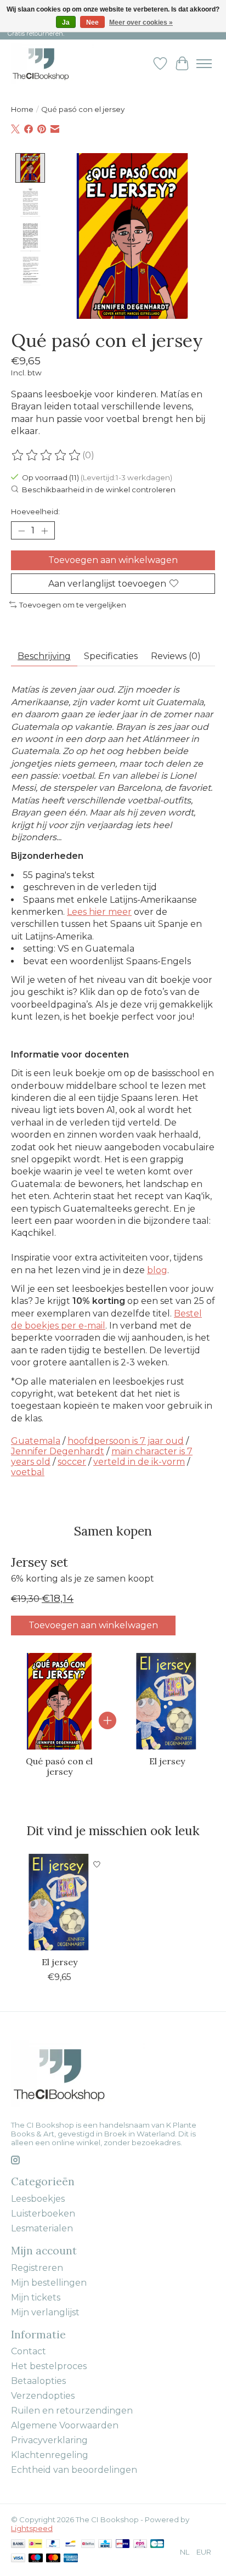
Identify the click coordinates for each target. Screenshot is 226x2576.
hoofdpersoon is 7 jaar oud (126, 1441)
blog (157, 1270)
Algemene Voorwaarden (65, 2425)
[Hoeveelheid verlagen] (21, 531)
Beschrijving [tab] (44, 656)
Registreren (37, 2268)
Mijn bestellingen (49, 2283)
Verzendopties (43, 2396)
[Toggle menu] (204, 64)
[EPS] (140, 2544)
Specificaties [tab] (111, 656)
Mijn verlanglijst (45, 2312)
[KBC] (105, 2544)
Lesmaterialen (42, 2228)
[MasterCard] (53, 2559)
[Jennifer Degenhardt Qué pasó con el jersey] (59, 1701)
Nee (92, 23)
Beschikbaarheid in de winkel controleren (99, 490)
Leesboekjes (38, 2199)
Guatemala (36, 1441)
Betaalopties (38, 2381)
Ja (66, 23)
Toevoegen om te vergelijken (73, 605)
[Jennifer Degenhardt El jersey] (167, 1701)
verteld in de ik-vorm (139, 1462)
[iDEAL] (35, 2544)
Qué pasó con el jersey (59, 1766)
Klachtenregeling (50, 2455)
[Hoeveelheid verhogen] (44, 531)
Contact (29, 2351)
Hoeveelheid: (35, 511)
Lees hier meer (99, 912)
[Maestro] (36, 2559)
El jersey (167, 1761)
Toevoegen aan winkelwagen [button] (93, 1625)
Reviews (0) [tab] (176, 656)
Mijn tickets (36, 2297)
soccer (72, 1462)
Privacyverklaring (49, 2440)
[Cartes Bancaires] (157, 2544)
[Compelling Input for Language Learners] (52, 63)
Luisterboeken (43, 2214)
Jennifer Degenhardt (58, 1451)
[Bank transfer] (18, 2544)
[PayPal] (53, 2544)
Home (22, 109)
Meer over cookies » (141, 23)
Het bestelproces (49, 2366)
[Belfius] (88, 2544)
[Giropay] (123, 2544)
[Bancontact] (70, 2544)
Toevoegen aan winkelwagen (113, 560)
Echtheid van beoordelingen (74, 2470)
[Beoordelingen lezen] (47, 455)
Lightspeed (32, 2528)
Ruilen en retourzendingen (72, 2411)
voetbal (28, 1472)
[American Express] (71, 2559)
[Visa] (18, 2559)
